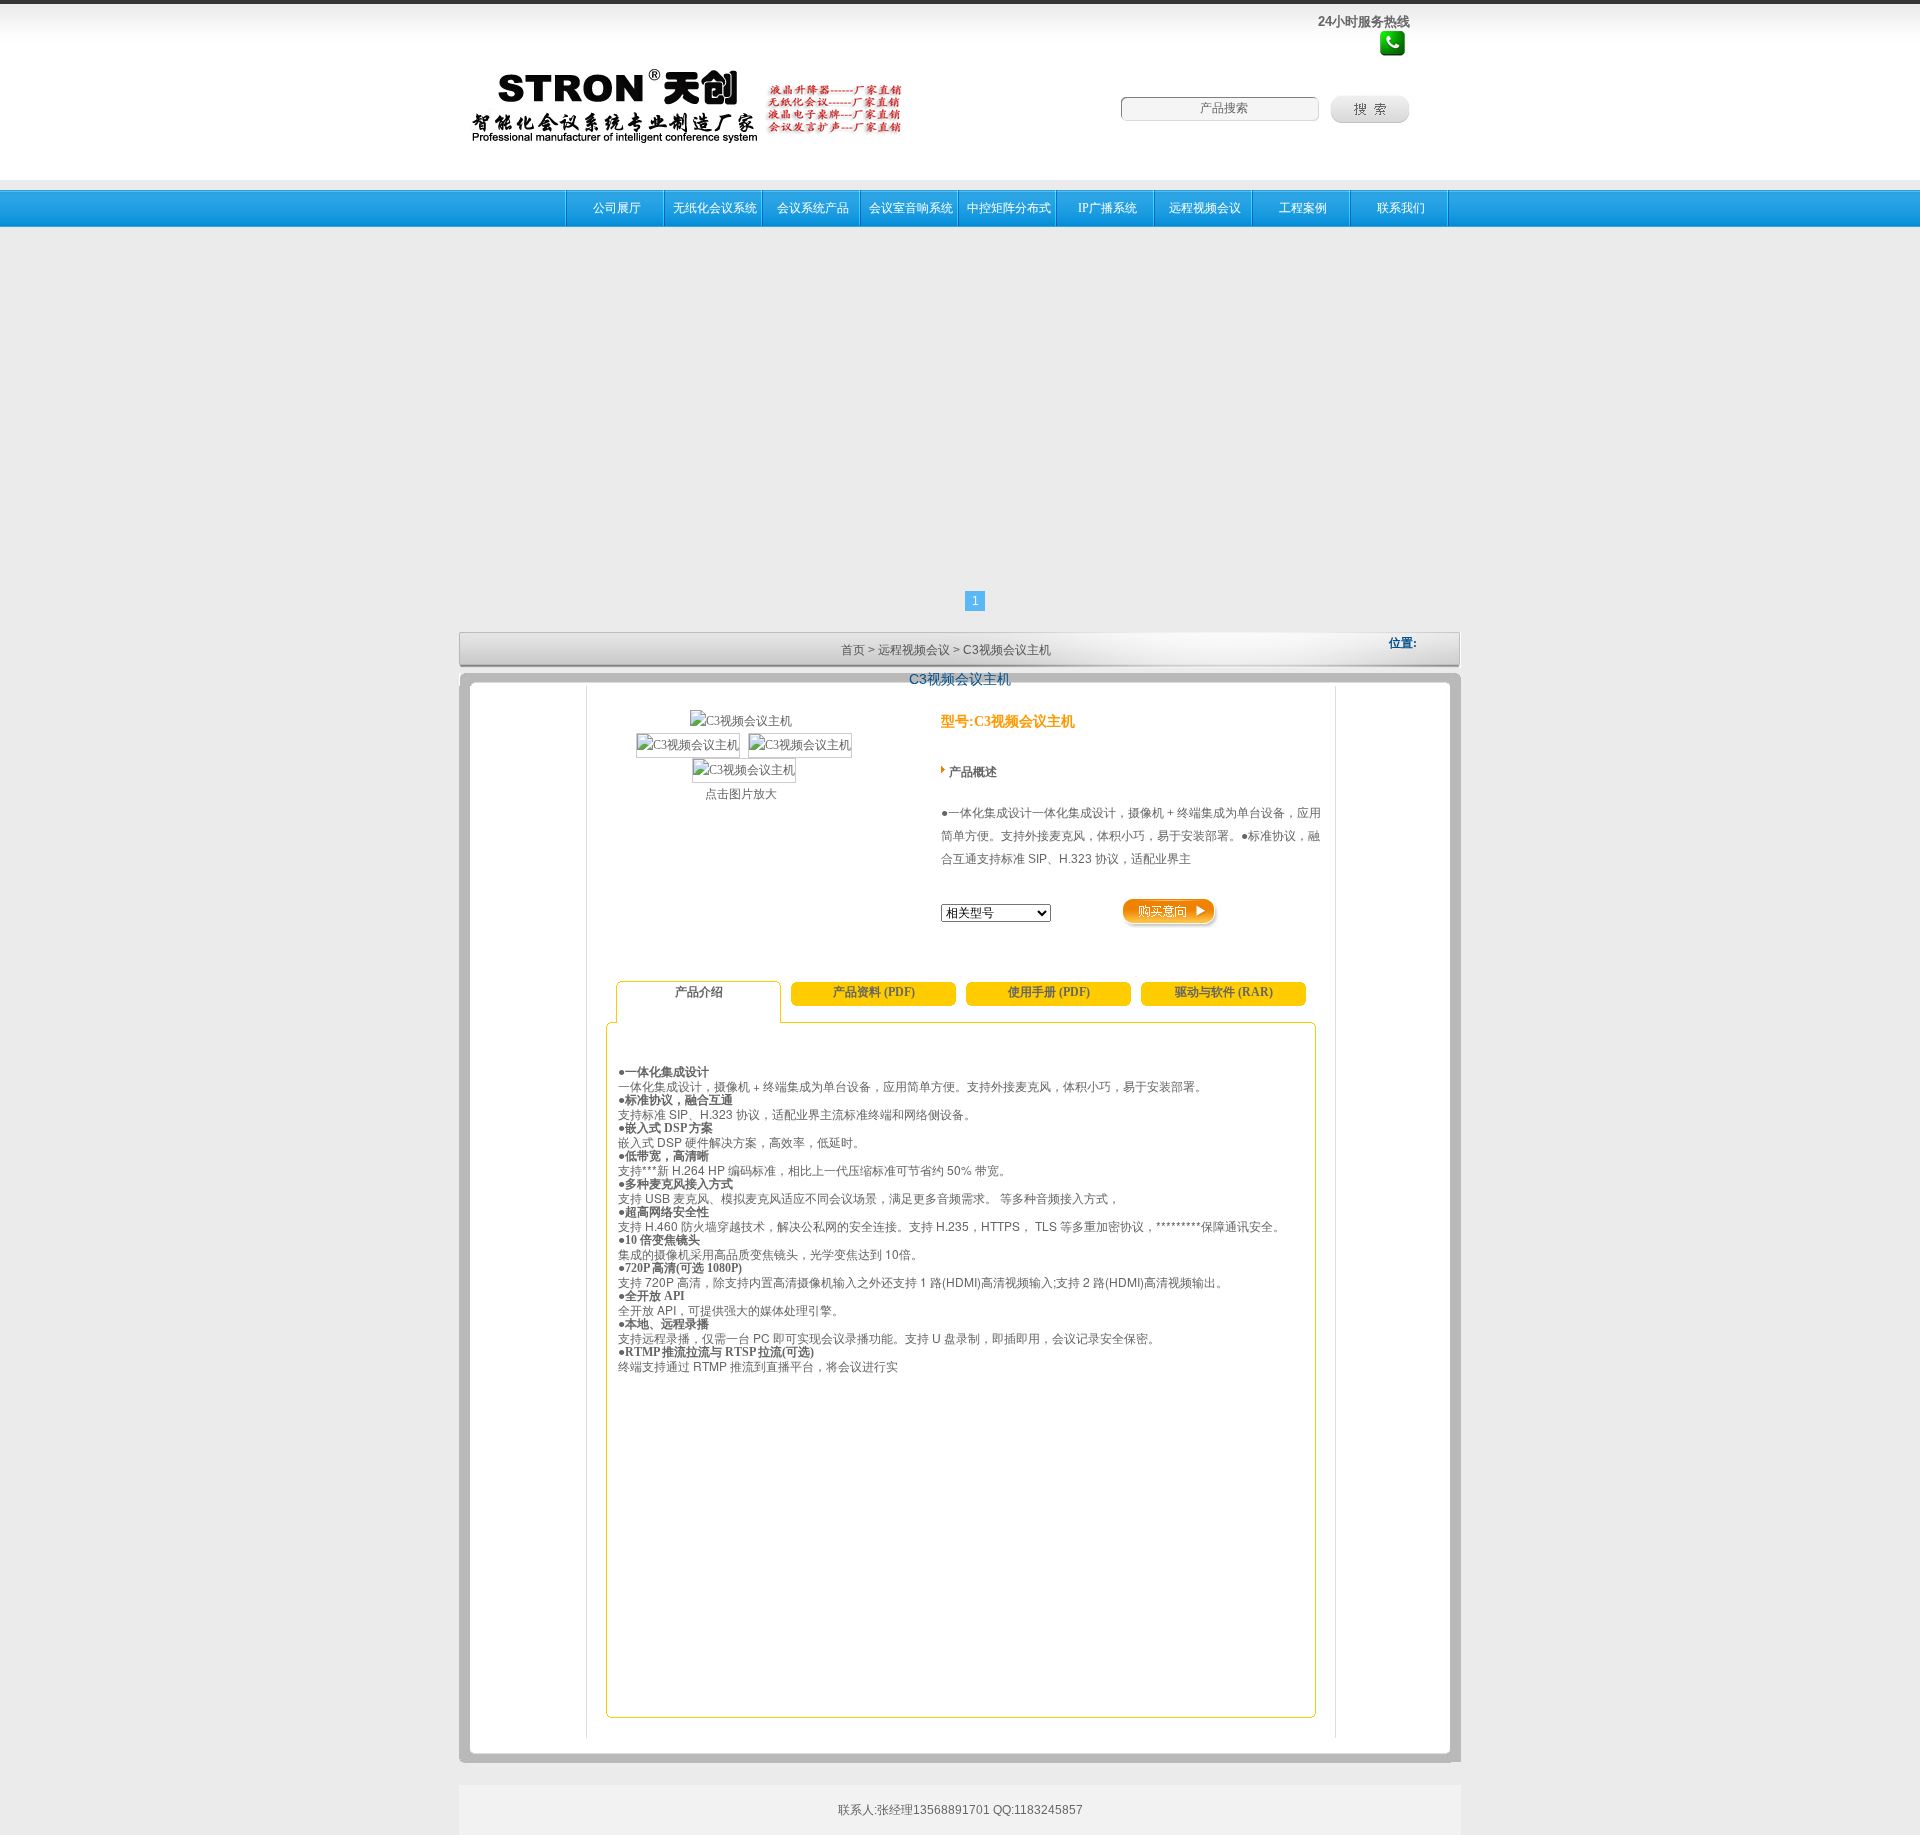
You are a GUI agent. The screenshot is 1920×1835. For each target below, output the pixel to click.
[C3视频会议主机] (741, 721)
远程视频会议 (914, 650)
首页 (853, 650)
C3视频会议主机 (1007, 650)
